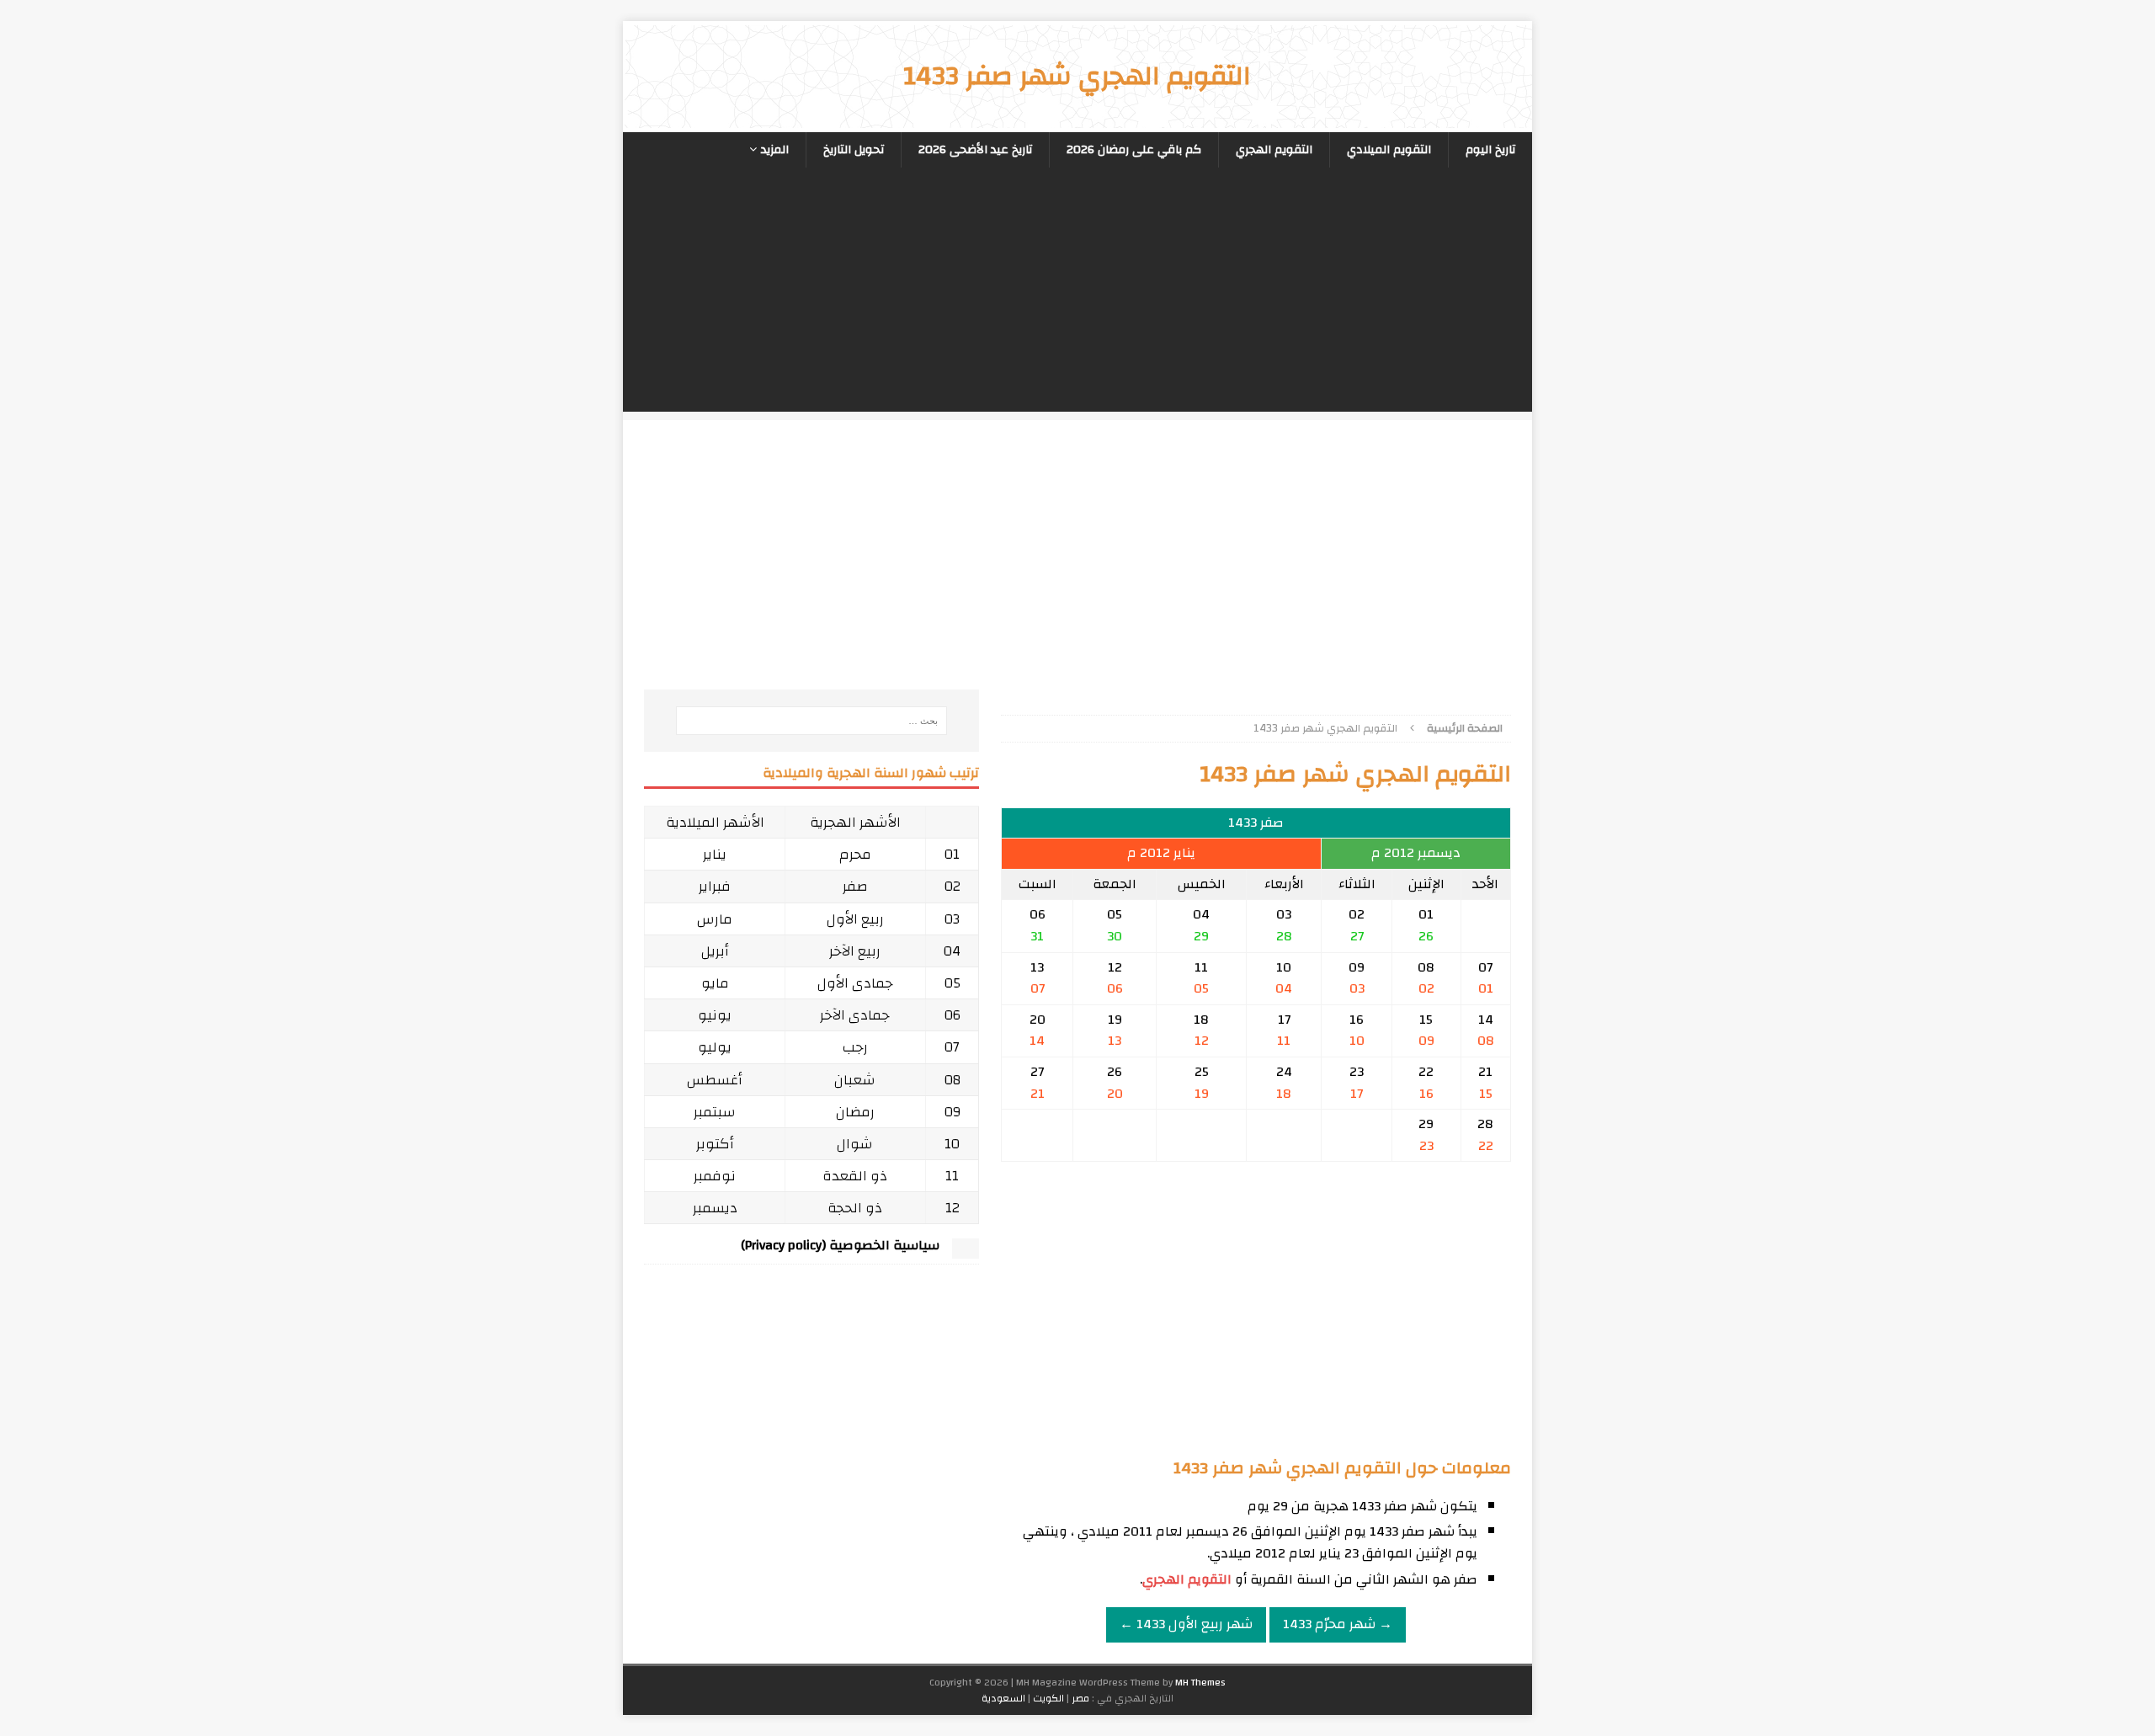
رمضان (855, 1112)
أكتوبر (715, 1144)
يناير (715, 854)
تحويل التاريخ (854, 150)
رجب (855, 1047)
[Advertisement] (1077, 294)
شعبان (855, 1080)
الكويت (1048, 1698)
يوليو (715, 1047)
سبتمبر (715, 1112)
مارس (715, 919)
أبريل (715, 951)
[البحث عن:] (811, 721)
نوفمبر (715, 1176)
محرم (855, 854)
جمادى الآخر (855, 1015)
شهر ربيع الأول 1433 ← (1186, 1624)
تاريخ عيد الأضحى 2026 (975, 150)
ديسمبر (715, 1208)
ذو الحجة (855, 1208)
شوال (855, 1144)
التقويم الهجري (1274, 150)
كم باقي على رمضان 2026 (1134, 150)
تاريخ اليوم (1490, 150)
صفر (855, 886)
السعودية (1003, 1698)
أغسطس (715, 1080)
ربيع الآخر (855, 951)
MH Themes (1200, 1682)
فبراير (715, 886)
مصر (1080, 1698)
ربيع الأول (855, 919)
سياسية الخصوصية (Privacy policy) (840, 1245)
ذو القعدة (855, 1176)
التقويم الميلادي (1389, 150)
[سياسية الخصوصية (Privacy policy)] (966, 1250)
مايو (715, 983)
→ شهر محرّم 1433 (1338, 1624)
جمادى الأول (855, 983)
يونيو (715, 1015)
